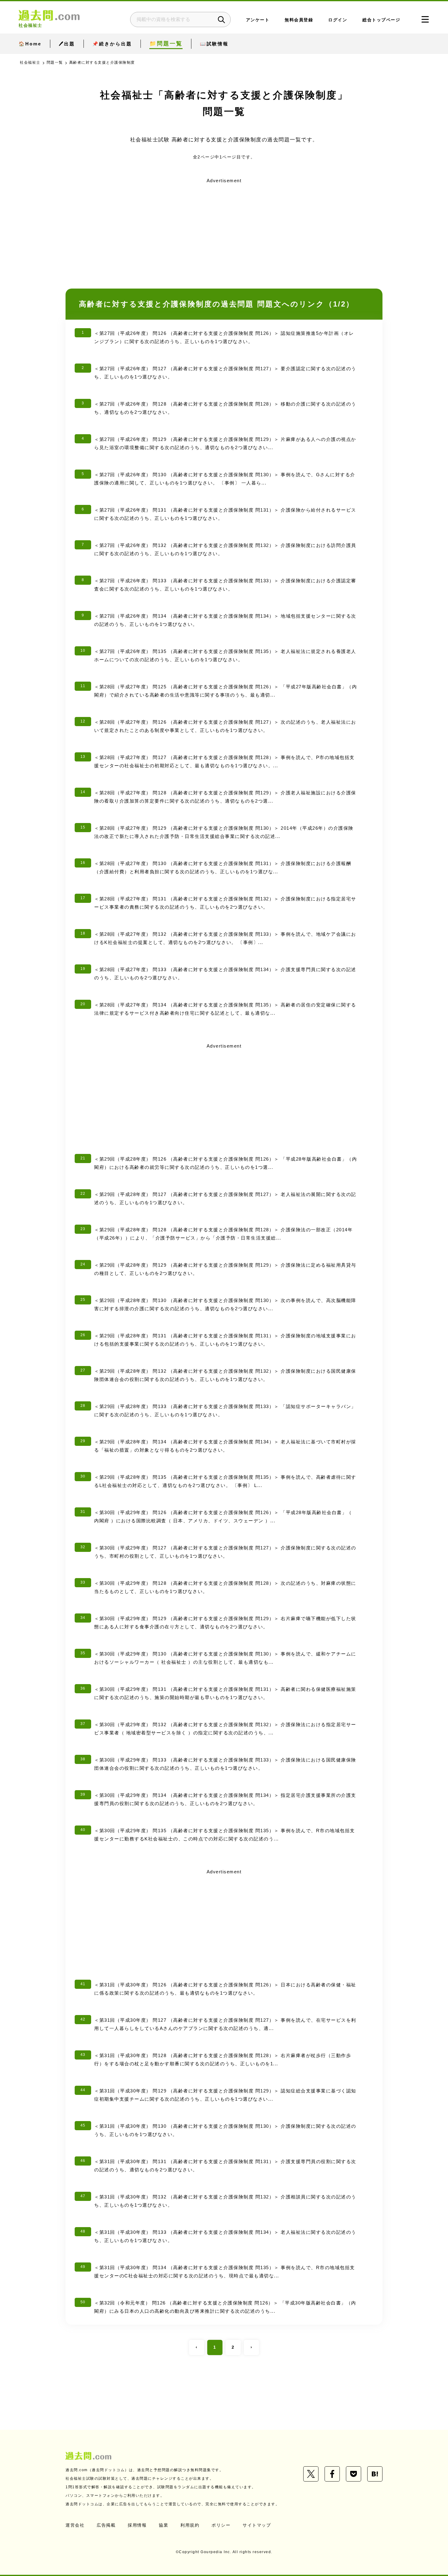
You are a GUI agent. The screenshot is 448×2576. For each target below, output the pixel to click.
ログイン (338, 20)
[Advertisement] (224, 228)
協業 (164, 2525)
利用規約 (190, 2525)
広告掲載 (106, 2525)
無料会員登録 (299, 20)
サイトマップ (257, 2525)
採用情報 (137, 2525)
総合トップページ (381, 20)
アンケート (258, 20)
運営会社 (75, 2525)
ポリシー (221, 2525)
